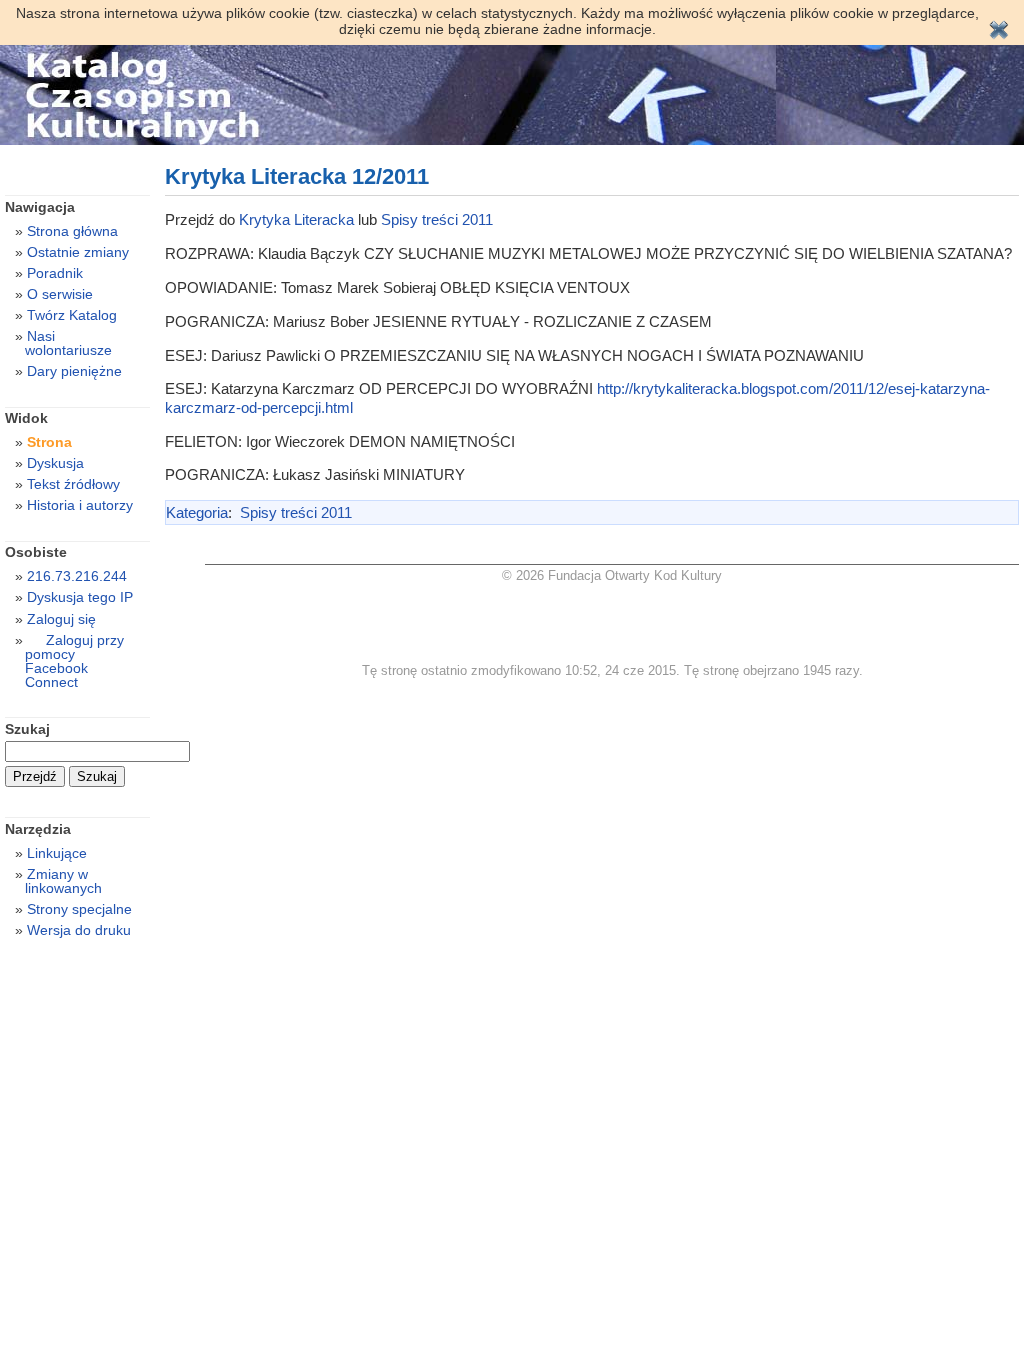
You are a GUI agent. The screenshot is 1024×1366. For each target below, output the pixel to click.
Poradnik (55, 273)
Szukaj (27, 729)
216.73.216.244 (77, 576)
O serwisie (60, 294)
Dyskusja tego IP (80, 597)
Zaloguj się (61, 619)
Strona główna (72, 231)
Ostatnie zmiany (78, 252)
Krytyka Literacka (296, 219)
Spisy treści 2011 (437, 219)
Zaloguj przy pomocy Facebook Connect (74, 661)
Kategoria (197, 512)
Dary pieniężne (74, 371)
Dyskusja (55, 463)
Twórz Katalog (72, 315)
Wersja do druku (79, 930)
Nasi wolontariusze (68, 343)
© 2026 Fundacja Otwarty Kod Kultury (612, 575)
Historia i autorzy (80, 505)
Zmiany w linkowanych (63, 881)
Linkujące (57, 853)
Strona (49, 442)
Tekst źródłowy (73, 484)
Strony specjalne (79, 909)
